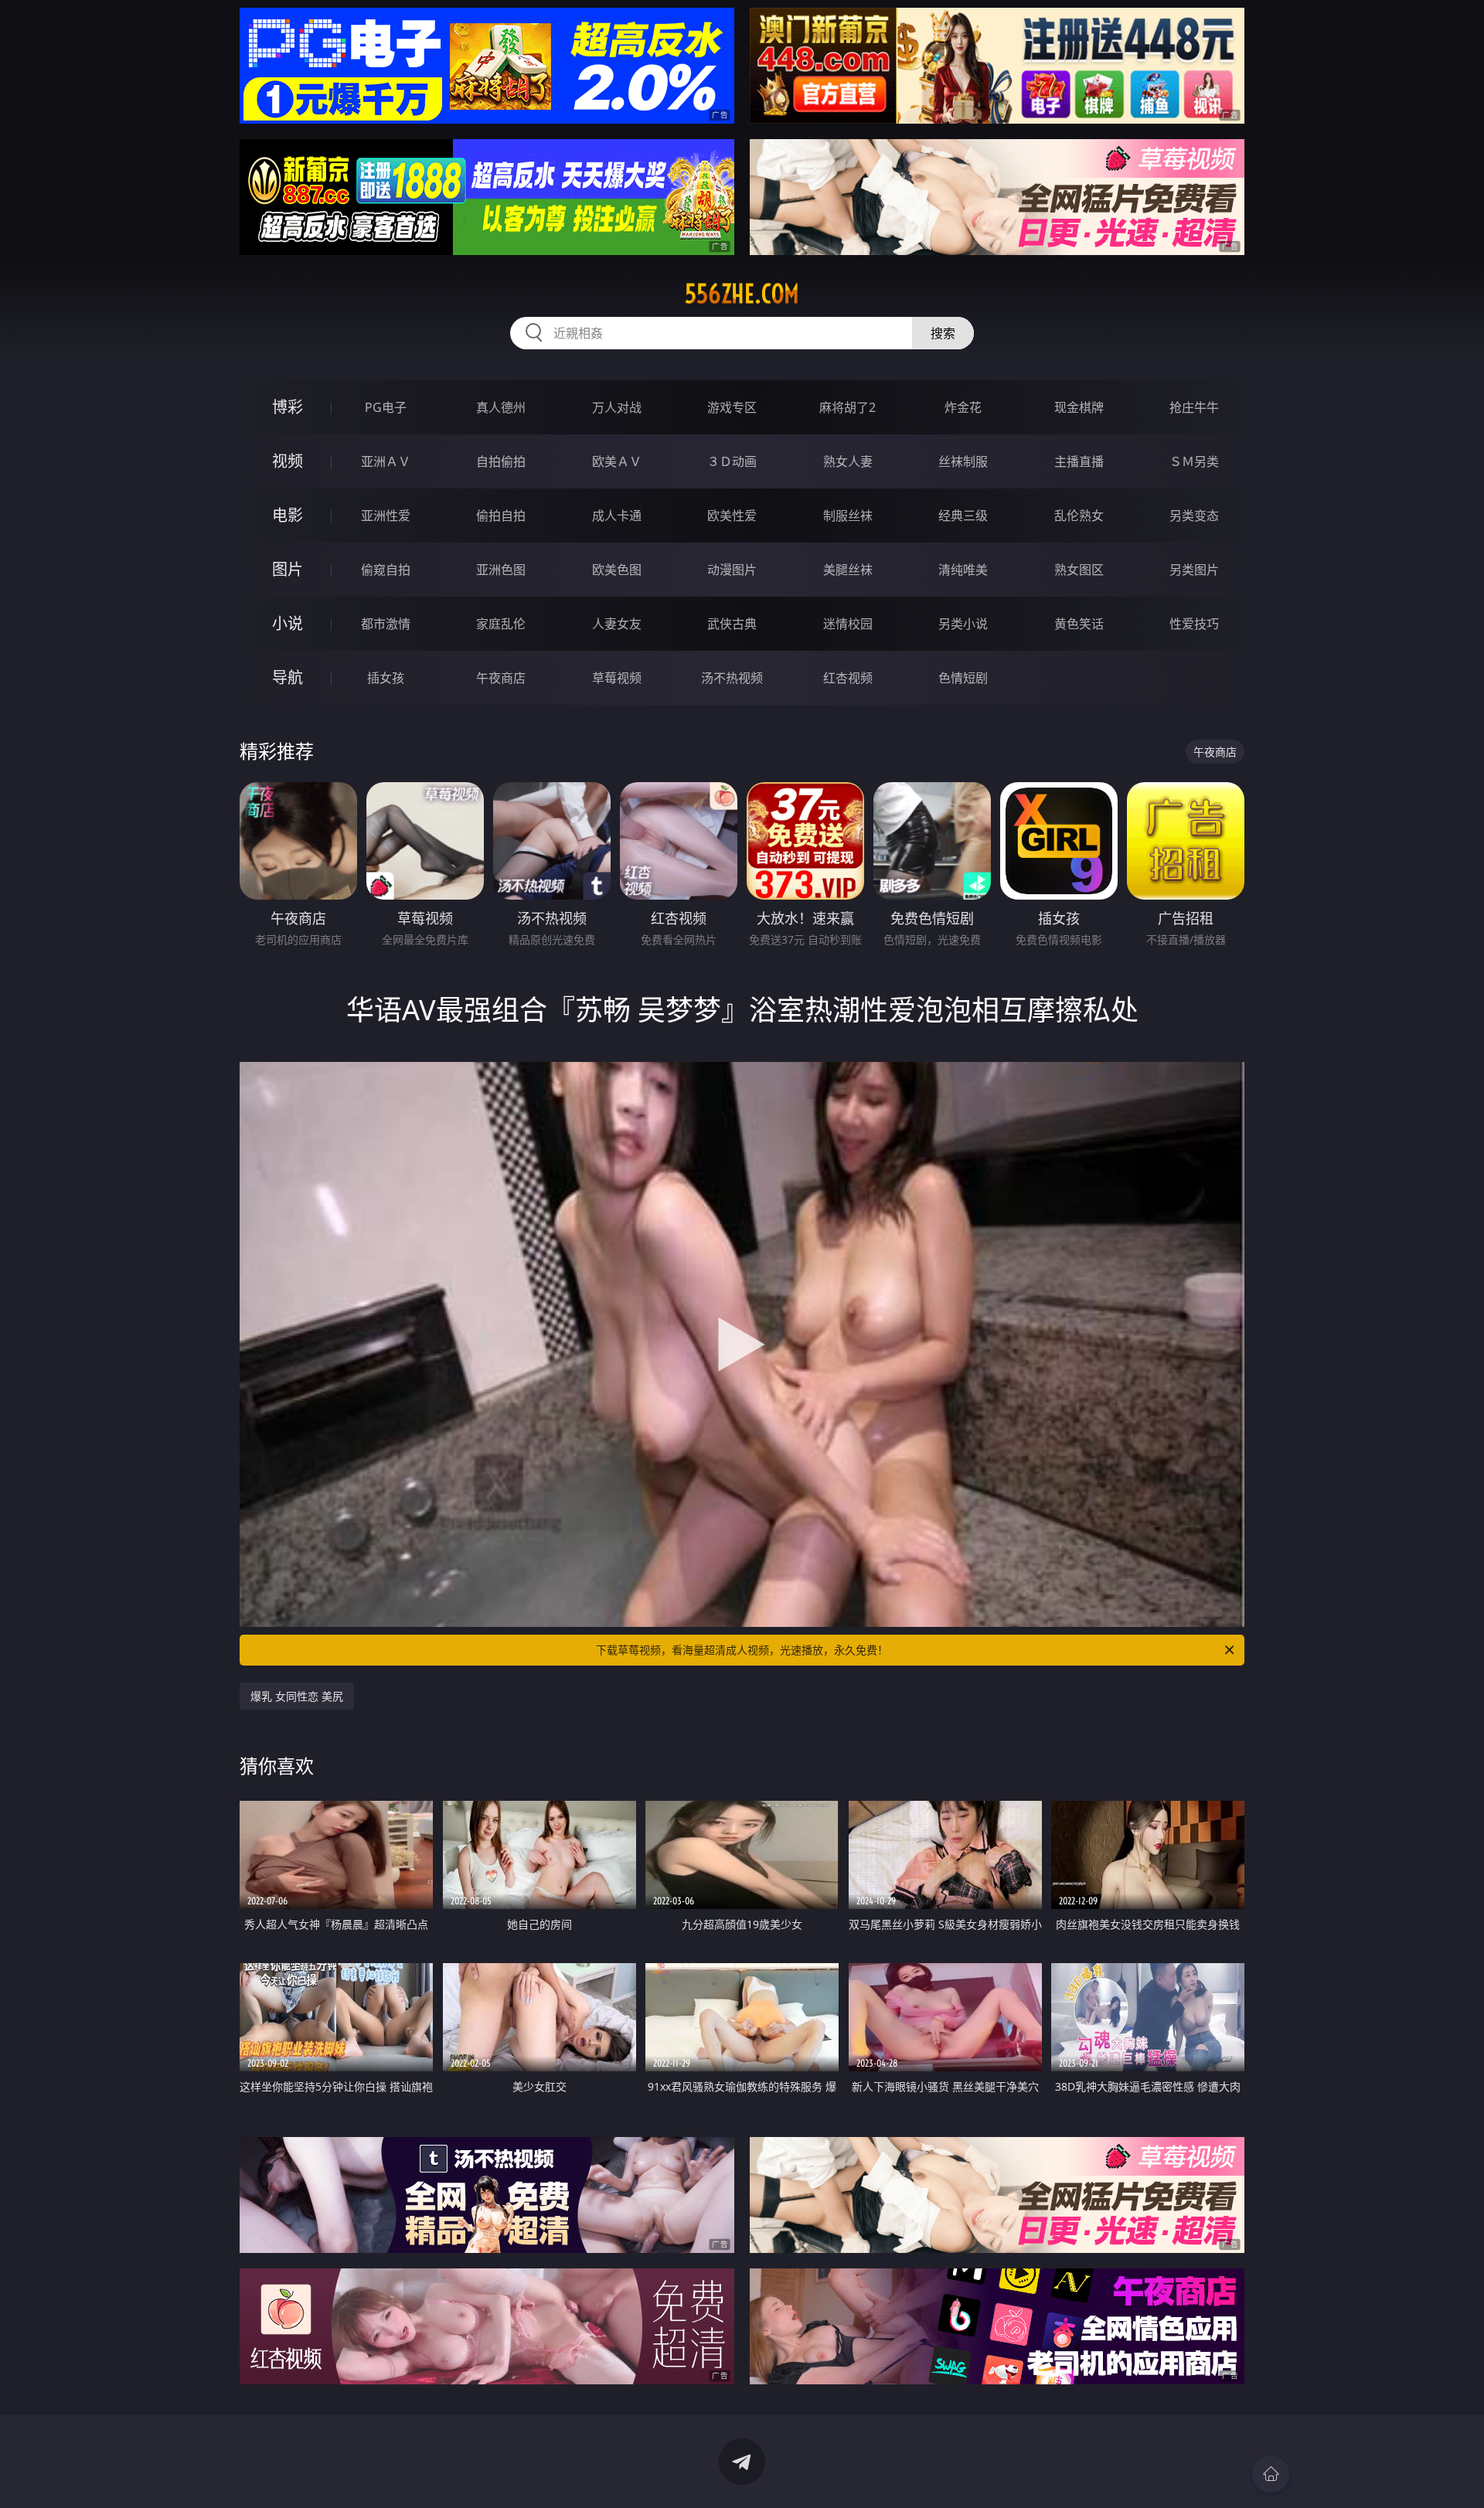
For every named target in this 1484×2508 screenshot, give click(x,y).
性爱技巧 (1194, 624)
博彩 (288, 407)
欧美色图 (617, 570)
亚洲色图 (501, 570)
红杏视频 (848, 678)
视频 (288, 461)
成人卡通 (617, 516)
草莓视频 (617, 678)
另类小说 (963, 624)
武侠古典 (732, 624)
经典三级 (963, 516)
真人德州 (501, 407)
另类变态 (1194, 516)
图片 (288, 569)
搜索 (943, 333)
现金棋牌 (1079, 407)
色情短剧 (963, 678)
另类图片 (1194, 570)
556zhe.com (742, 294)
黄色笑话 (1079, 624)
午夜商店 (501, 678)
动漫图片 (732, 570)
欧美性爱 (732, 516)
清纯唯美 (963, 570)
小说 (288, 623)
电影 (288, 515)
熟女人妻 (848, 461)
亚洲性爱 (386, 516)
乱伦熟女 (1079, 516)
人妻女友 (617, 624)
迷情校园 (848, 624)
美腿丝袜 (848, 570)
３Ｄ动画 (732, 461)
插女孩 (386, 678)
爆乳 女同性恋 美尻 (297, 1696)
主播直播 (1079, 461)
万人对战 (617, 407)
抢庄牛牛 (1194, 407)
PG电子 (386, 407)
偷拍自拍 (501, 516)
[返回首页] (1271, 2474)
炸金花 (963, 407)
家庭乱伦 (501, 624)
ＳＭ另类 (1194, 461)
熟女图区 (1079, 570)
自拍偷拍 (501, 461)
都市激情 (386, 624)
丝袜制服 (963, 461)
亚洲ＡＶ (386, 461)
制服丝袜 (848, 516)
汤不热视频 (732, 678)
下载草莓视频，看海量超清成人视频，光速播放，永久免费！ (742, 1650)
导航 (288, 677)
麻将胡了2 (848, 407)
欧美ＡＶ (617, 461)
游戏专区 (732, 407)
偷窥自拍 (386, 570)
